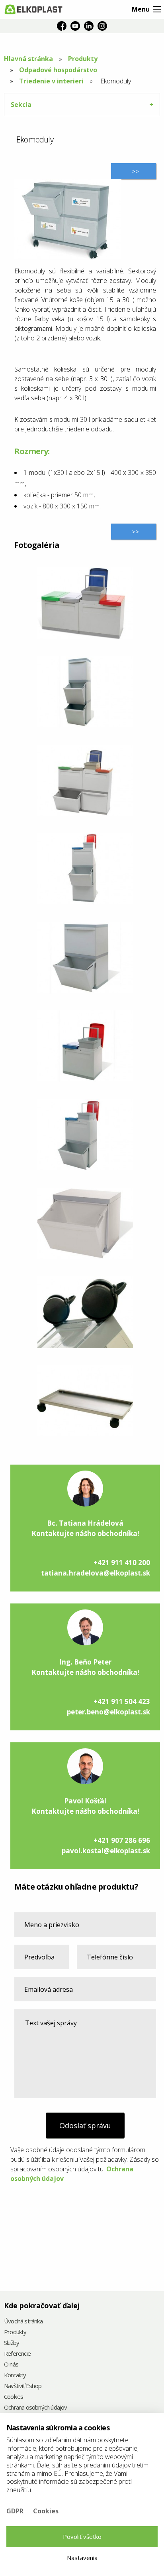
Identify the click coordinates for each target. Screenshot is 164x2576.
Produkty (83, 59)
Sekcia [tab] (21, 105)
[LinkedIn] (89, 26)
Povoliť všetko (82, 2536)
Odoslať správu (85, 2125)
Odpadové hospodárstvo (58, 70)
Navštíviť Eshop (23, 2386)
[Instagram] (102, 26)
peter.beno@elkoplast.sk (108, 1712)
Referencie (17, 2354)
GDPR (15, 2511)
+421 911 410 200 (122, 1563)
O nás (11, 2365)
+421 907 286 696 (122, 1840)
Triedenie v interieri (51, 81)
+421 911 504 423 (122, 1701)
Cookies (14, 2397)
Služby (12, 2343)
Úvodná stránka (23, 2322)
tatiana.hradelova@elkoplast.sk (96, 1573)
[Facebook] (62, 26)
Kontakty (15, 2375)
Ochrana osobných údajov (36, 2408)
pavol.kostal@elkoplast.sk (106, 1851)
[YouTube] (75, 26)
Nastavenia (82, 2558)
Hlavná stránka (28, 59)
